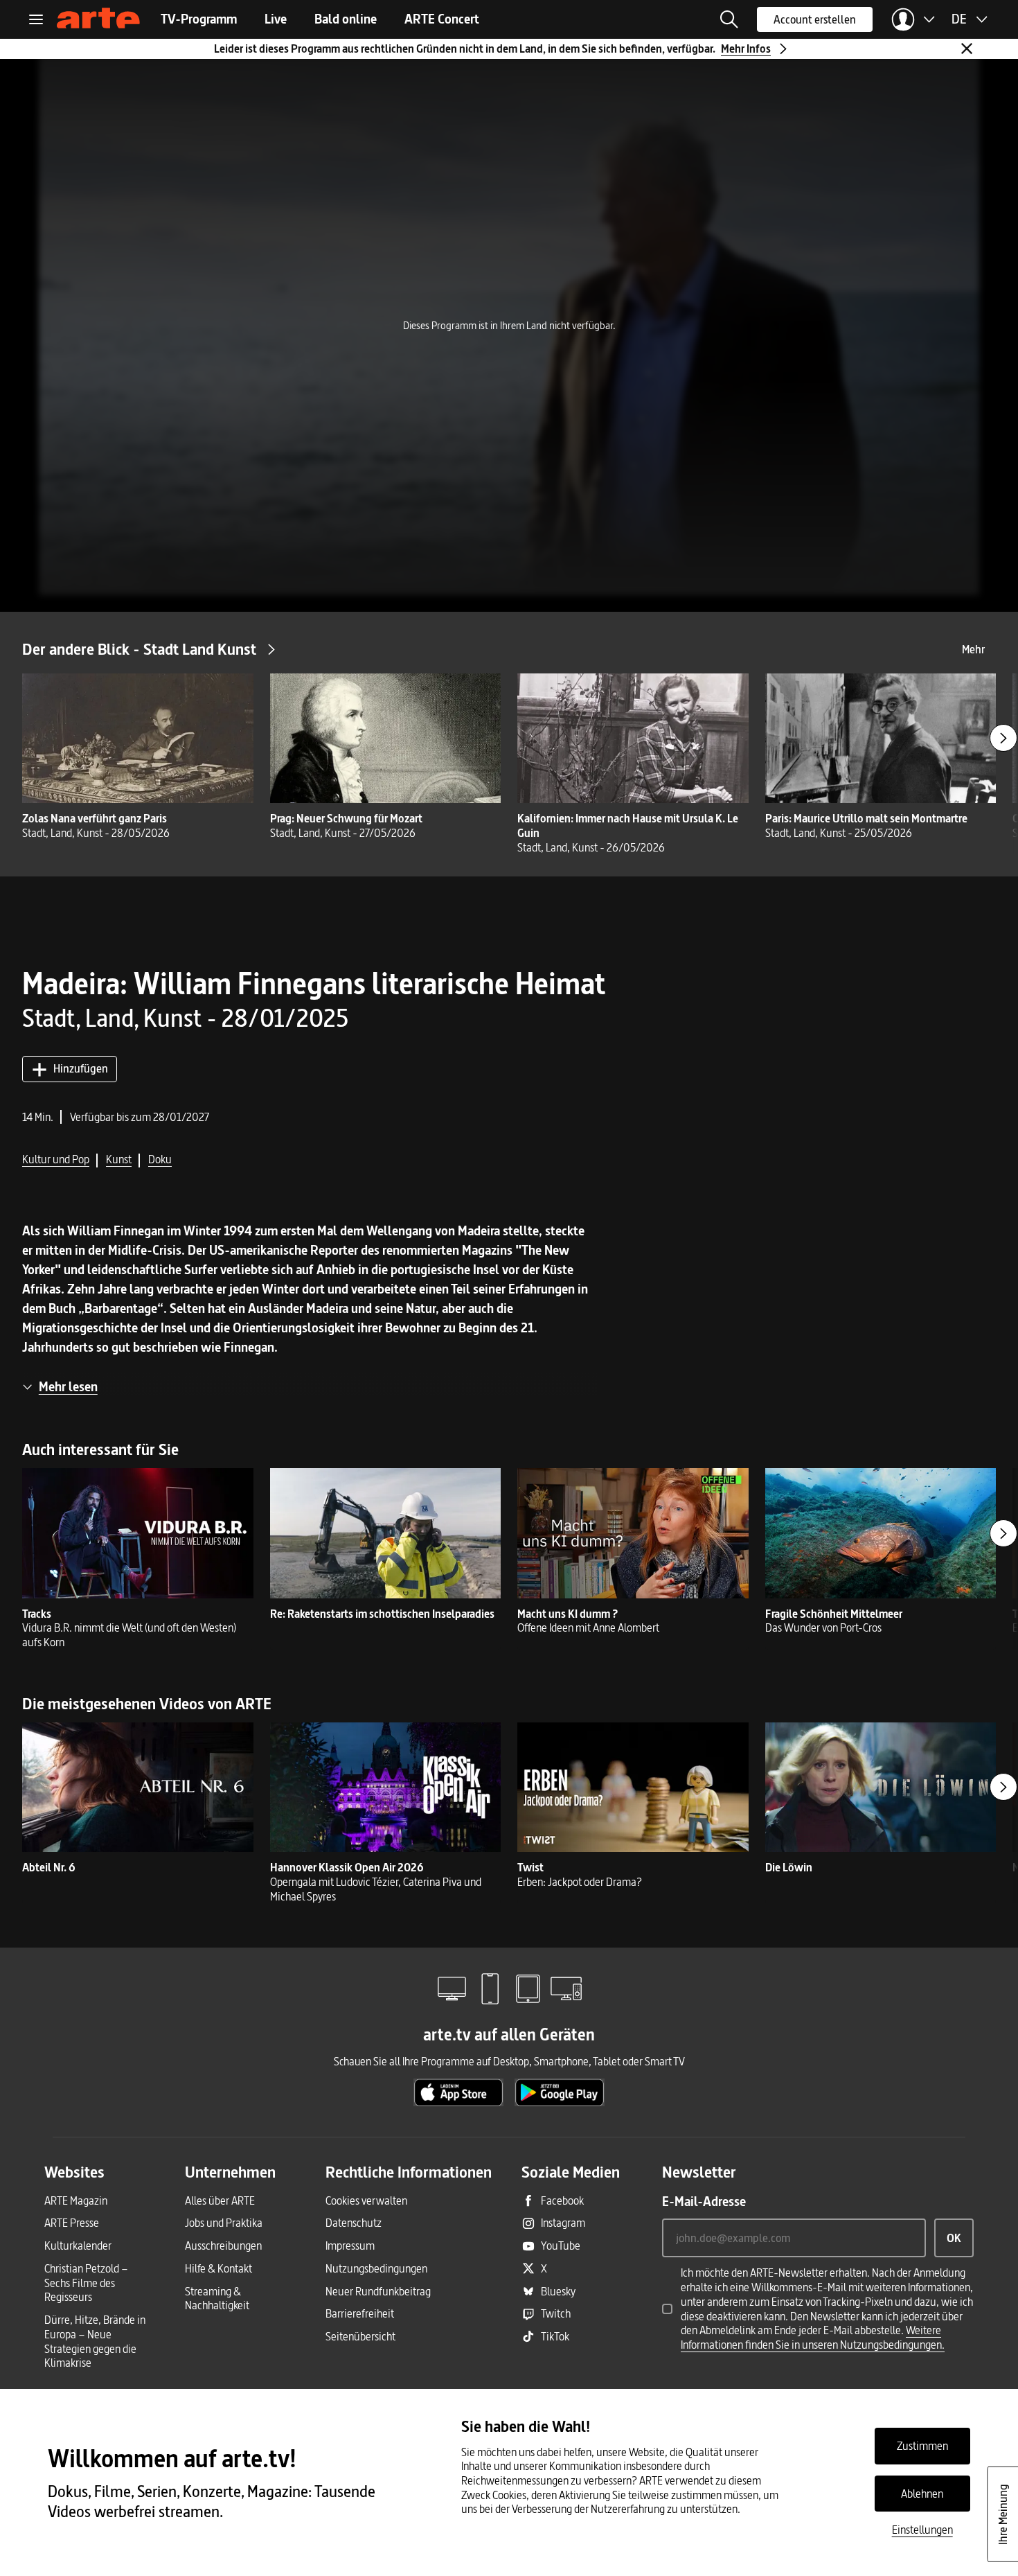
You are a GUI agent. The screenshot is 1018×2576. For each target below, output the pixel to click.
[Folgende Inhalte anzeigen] (1003, 738)
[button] (729, 19)
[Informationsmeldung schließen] (967, 48)
